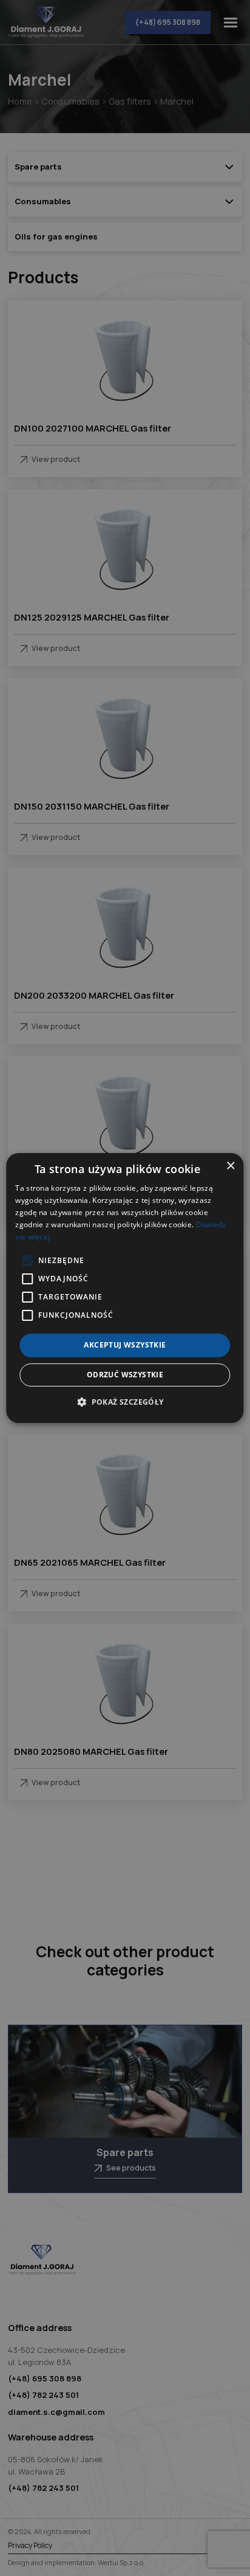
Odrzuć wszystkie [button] (125, 1375)
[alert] (125, 1288)
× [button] (230, 1166)
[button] (125, 1402)
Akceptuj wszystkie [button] (125, 1345)
